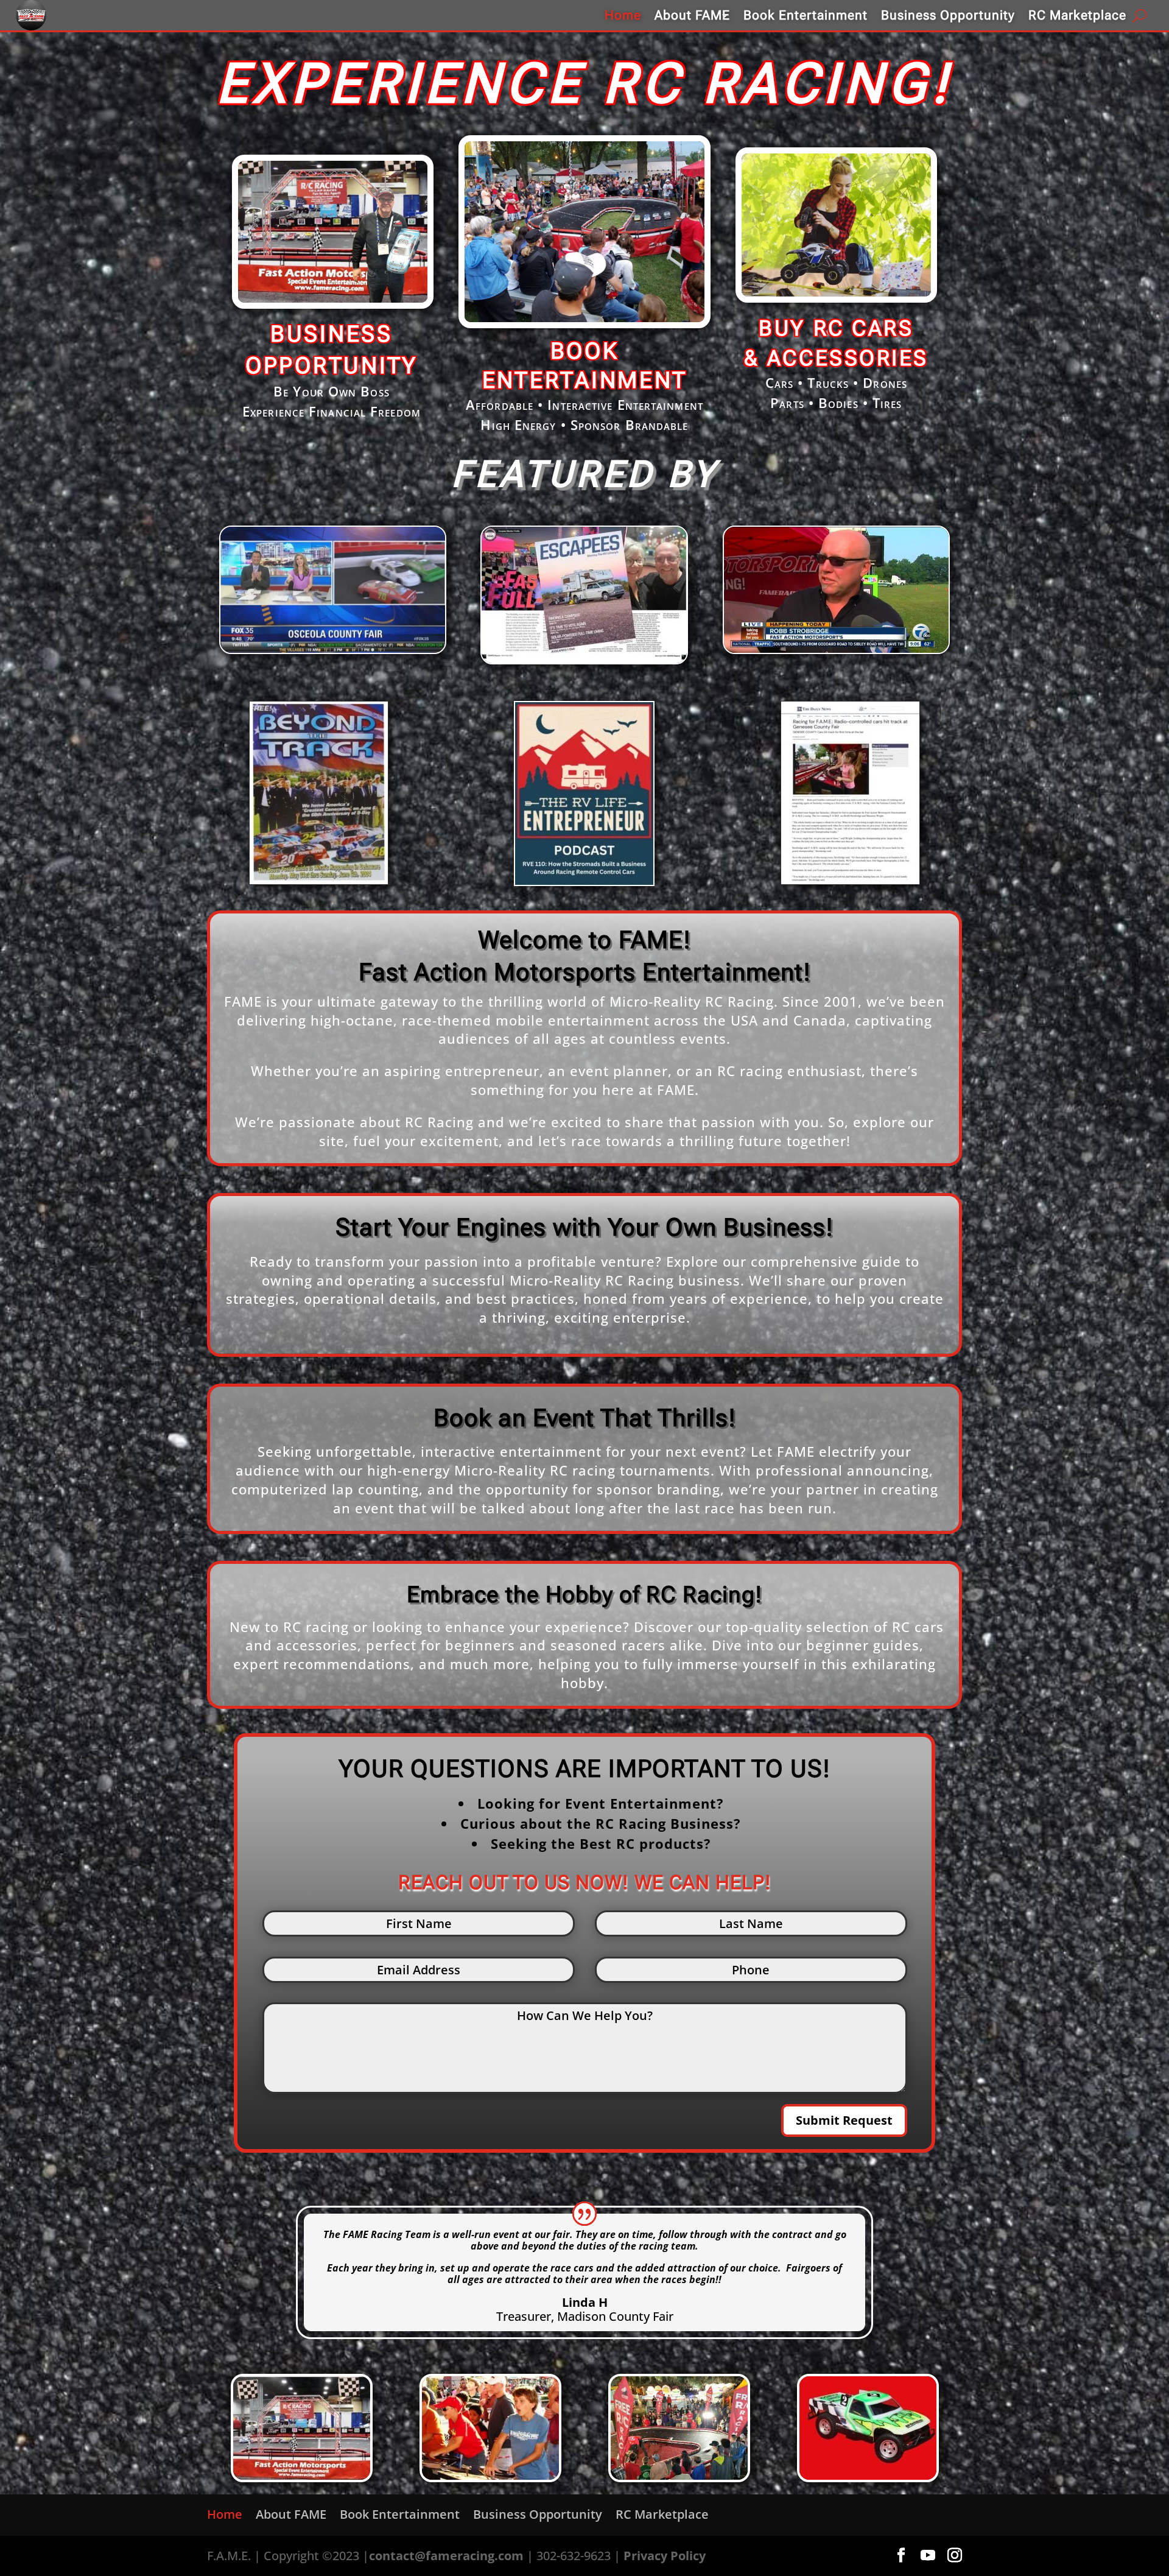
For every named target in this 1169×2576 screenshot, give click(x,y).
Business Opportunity (948, 15)
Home (623, 15)
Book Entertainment (806, 15)
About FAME (692, 15)
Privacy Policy (665, 2556)
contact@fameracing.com (446, 2556)
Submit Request (844, 2120)
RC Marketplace (1077, 15)
